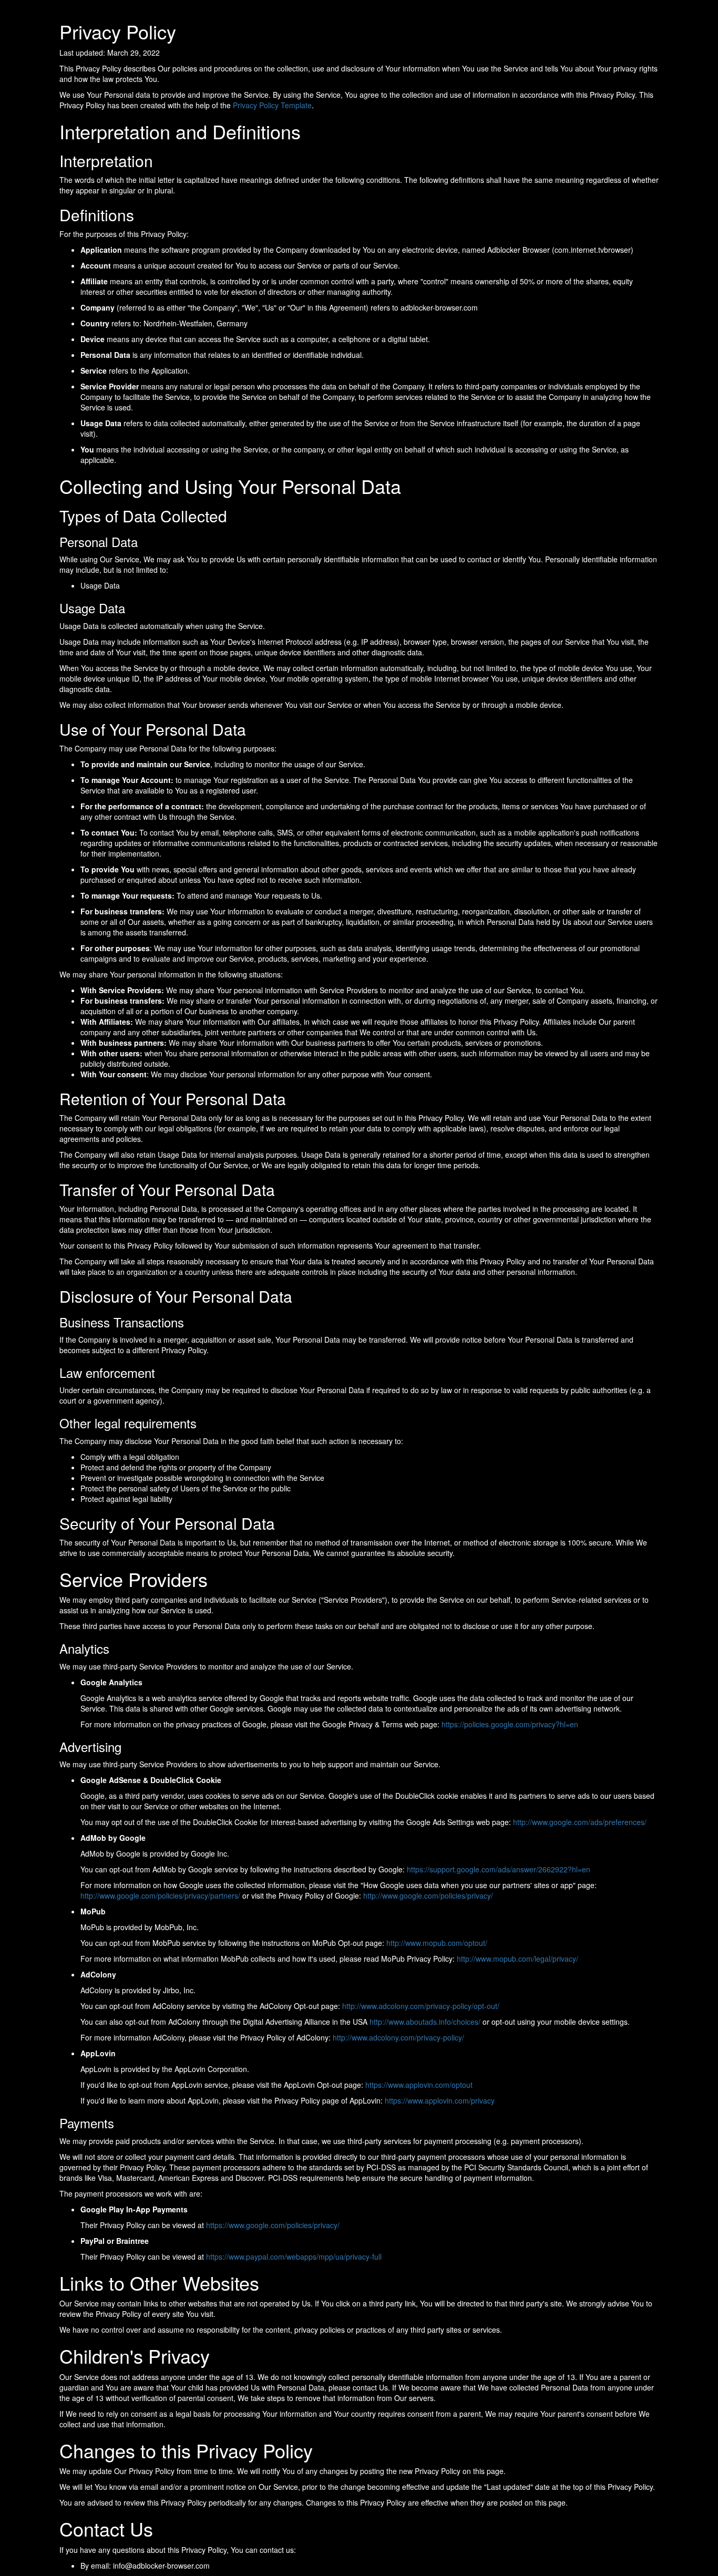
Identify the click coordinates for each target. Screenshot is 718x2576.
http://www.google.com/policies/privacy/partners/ (160, 1895)
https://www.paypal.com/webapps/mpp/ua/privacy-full (294, 2256)
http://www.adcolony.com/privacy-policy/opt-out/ (421, 2006)
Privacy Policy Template (272, 105)
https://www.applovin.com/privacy (440, 2100)
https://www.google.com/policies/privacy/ (273, 2225)
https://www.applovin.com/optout (419, 2085)
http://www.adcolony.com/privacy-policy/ (398, 2037)
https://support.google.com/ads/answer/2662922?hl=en (499, 1869)
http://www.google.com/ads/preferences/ (580, 1822)
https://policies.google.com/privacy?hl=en (510, 1724)
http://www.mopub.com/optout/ (437, 1943)
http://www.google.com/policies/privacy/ (428, 1895)
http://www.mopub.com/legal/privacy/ (517, 1959)
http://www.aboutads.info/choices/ (425, 2022)
